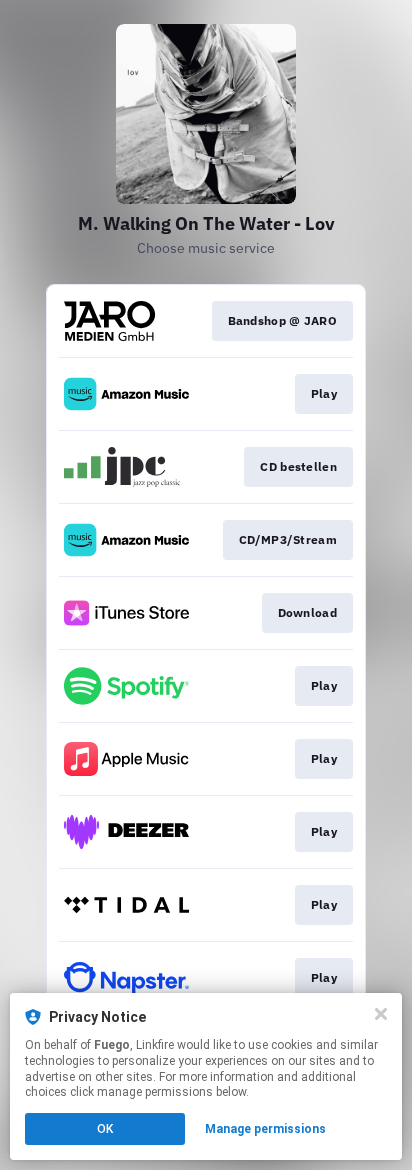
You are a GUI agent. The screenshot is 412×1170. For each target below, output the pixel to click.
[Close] (381, 1014)
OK (105, 1129)
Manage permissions (265, 1129)
